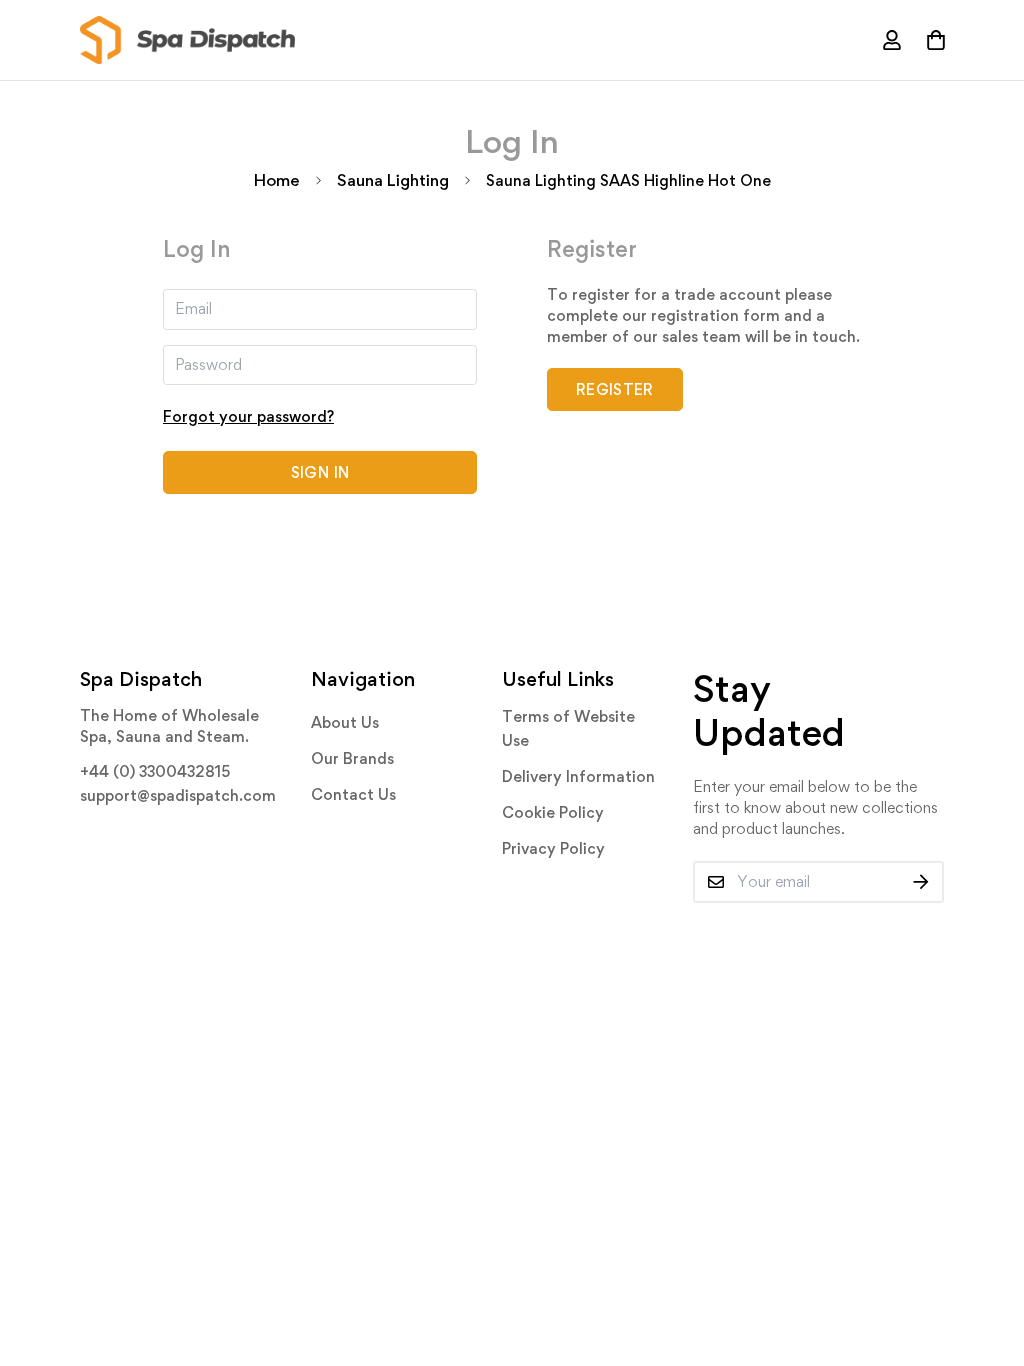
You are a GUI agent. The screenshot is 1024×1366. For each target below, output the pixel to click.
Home (277, 180)
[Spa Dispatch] (187, 40)
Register (615, 389)
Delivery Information (578, 776)
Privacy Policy (553, 848)
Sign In (320, 472)
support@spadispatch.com (178, 795)
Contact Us (353, 794)
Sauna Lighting (393, 180)
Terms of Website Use (568, 728)
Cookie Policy (553, 812)
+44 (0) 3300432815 (155, 771)
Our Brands (352, 758)
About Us (345, 722)
